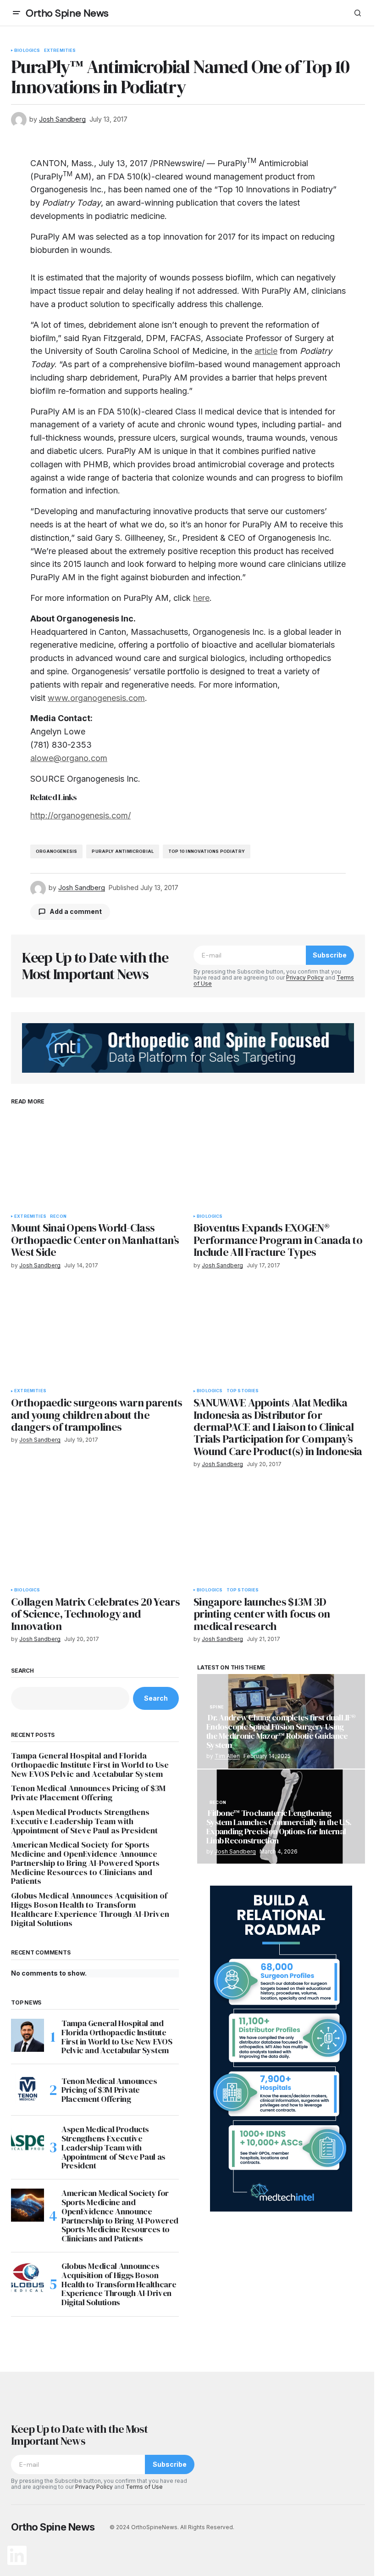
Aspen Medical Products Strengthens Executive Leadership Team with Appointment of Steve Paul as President (84, 1821)
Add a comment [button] (76, 911)
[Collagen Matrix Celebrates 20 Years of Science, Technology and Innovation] (97, 1534)
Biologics (27, 50)
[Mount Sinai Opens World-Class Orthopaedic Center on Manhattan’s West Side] (97, 1160)
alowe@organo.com (69, 758)
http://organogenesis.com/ (80, 815)
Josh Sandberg (235, 1851)
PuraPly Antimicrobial (123, 851)
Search (22, 1671)
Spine (217, 1707)
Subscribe (330, 955)
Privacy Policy (305, 977)
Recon (58, 1216)
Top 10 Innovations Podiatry (207, 851)
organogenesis (56, 851)
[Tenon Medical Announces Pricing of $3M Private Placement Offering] (28, 2090)
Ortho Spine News (67, 13)
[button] (17, 13)
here (201, 598)
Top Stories (243, 1391)
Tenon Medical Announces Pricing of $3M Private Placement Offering (88, 1793)
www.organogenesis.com (96, 698)
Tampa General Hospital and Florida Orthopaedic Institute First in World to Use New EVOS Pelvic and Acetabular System (90, 1765)
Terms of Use (144, 2487)
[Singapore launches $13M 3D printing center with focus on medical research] (279, 1534)
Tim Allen (227, 1756)
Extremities (60, 50)
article (266, 351)
